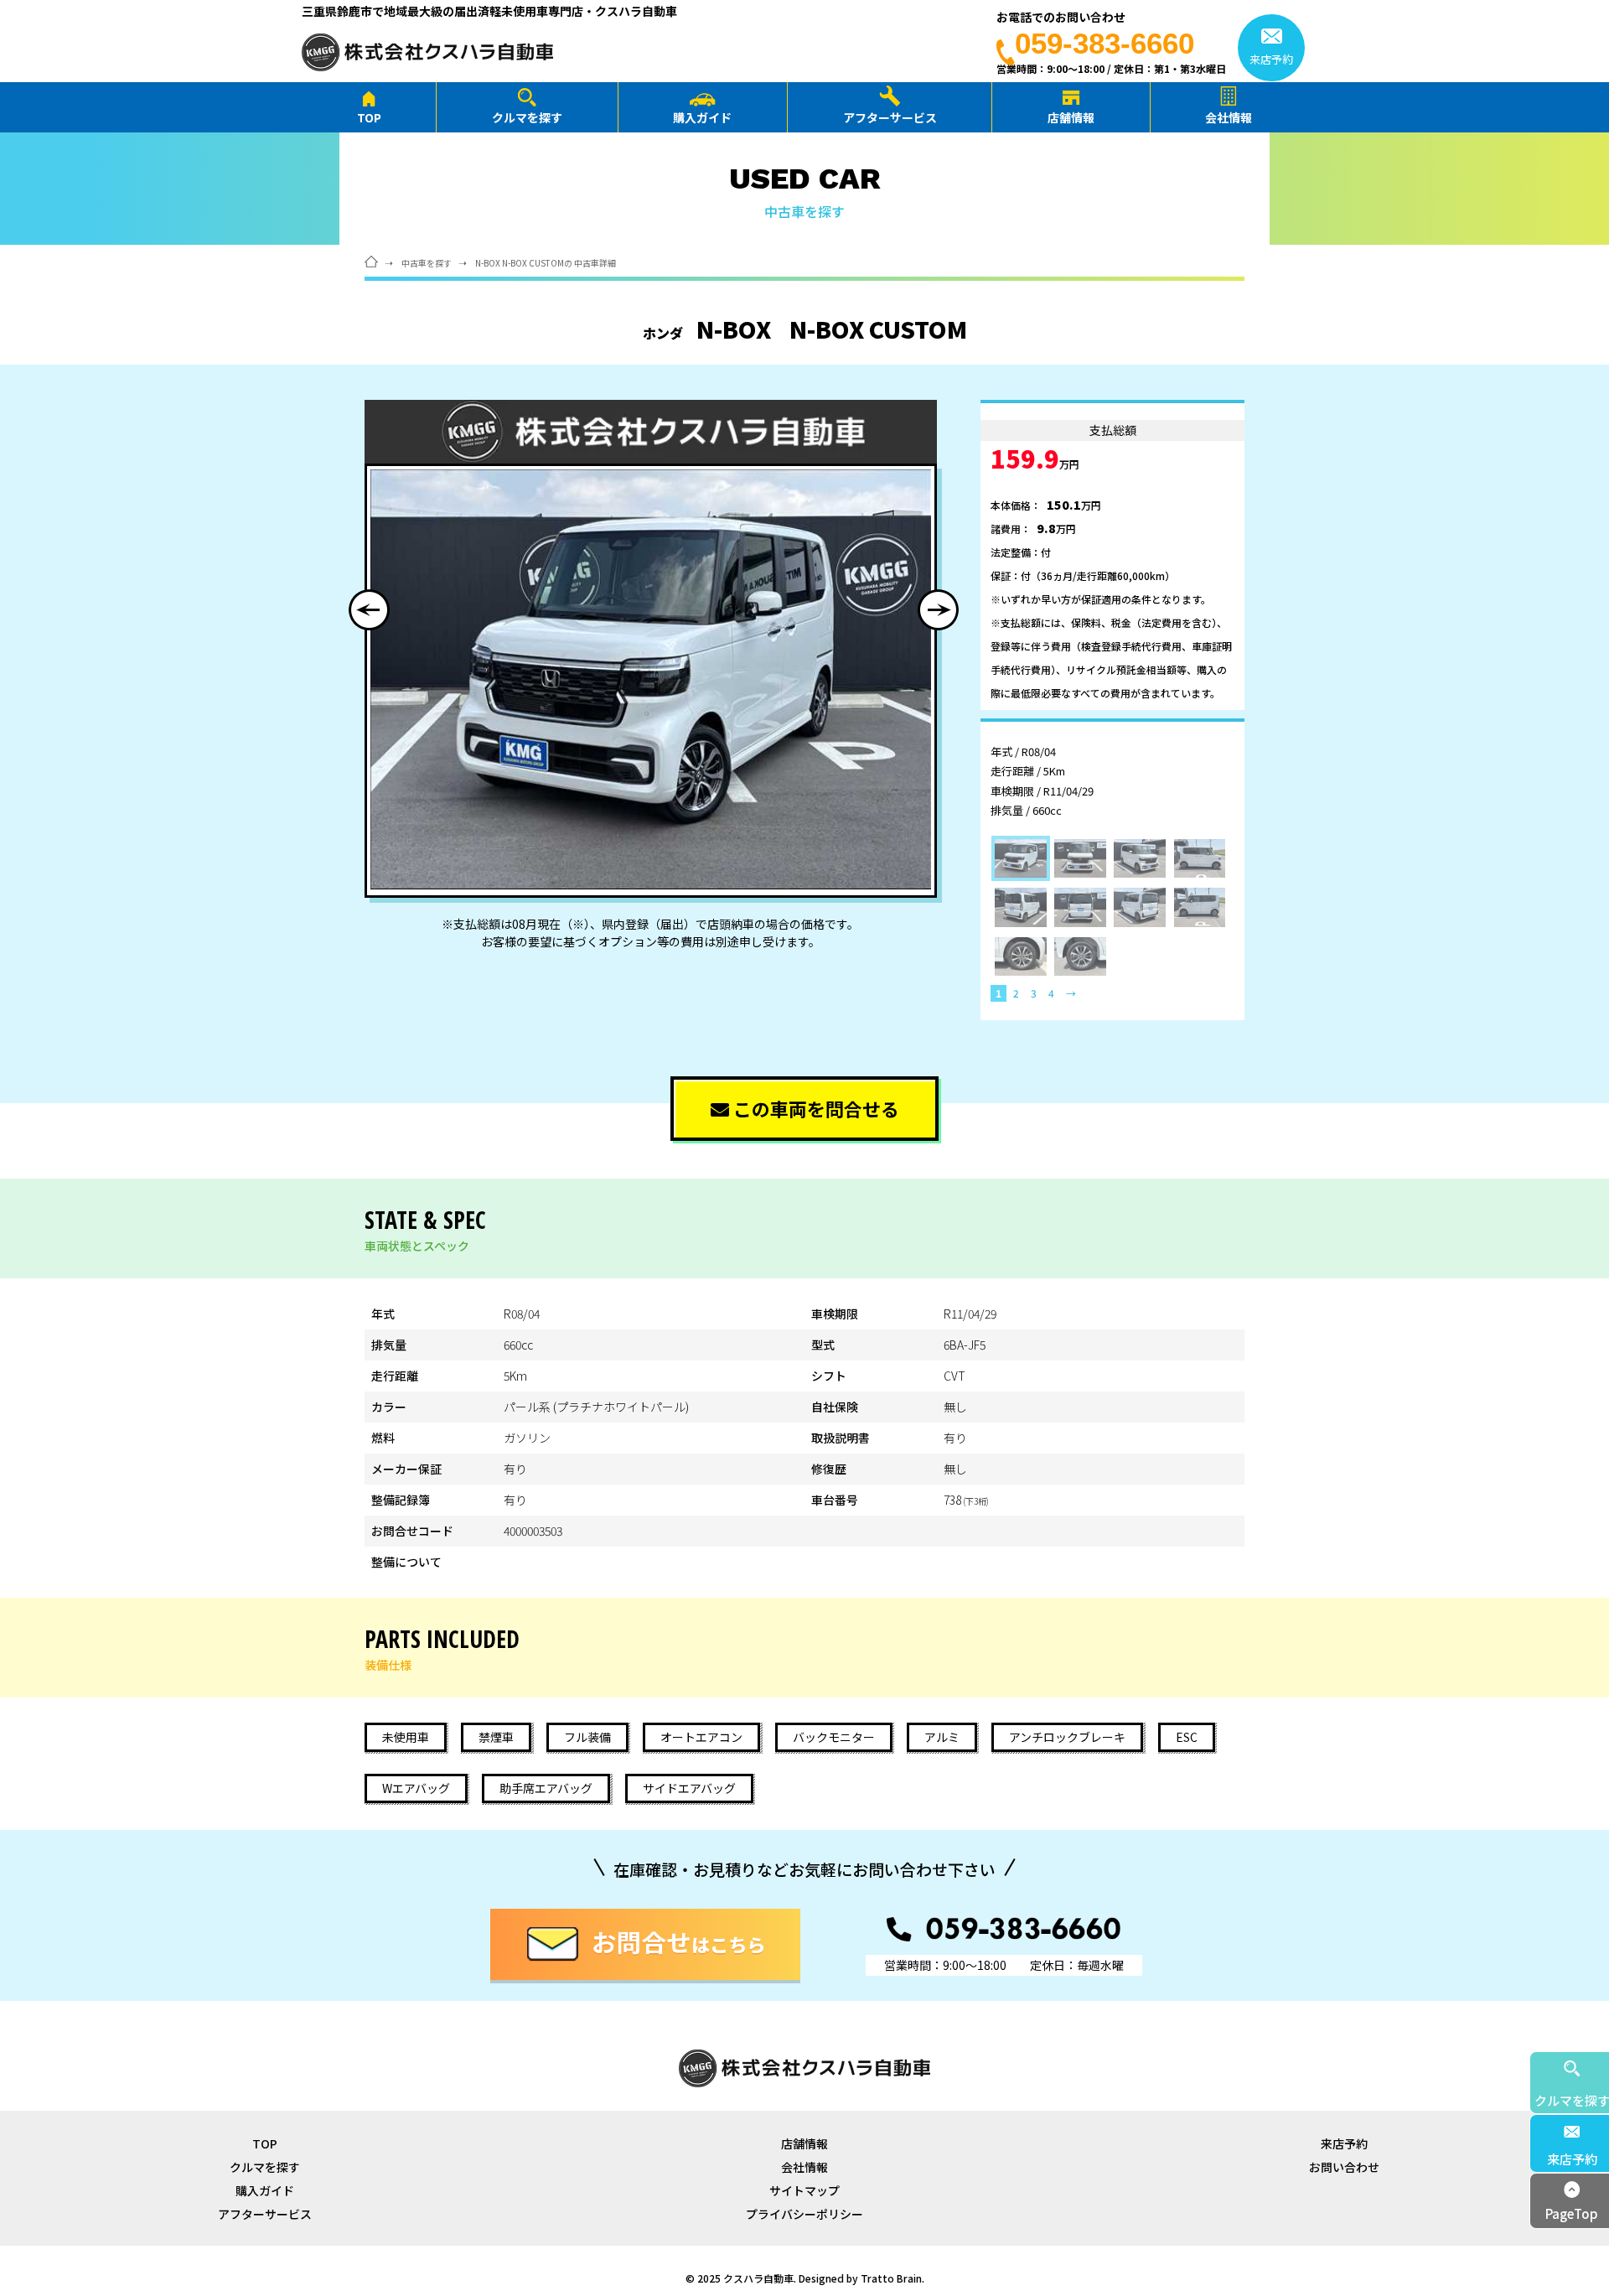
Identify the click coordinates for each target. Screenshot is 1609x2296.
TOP (369, 117)
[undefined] (651, 679)
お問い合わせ (1344, 2167)
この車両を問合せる (814, 1108)
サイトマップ (804, 2190)
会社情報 (1229, 117)
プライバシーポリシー (804, 2214)
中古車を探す (427, 263)
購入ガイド (702, 117)
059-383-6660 (1105, 43)
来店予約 (1344, 2143)
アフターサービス (890, 117)
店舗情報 (1071, 117)
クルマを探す (527, 117)
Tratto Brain (891, 2278)
